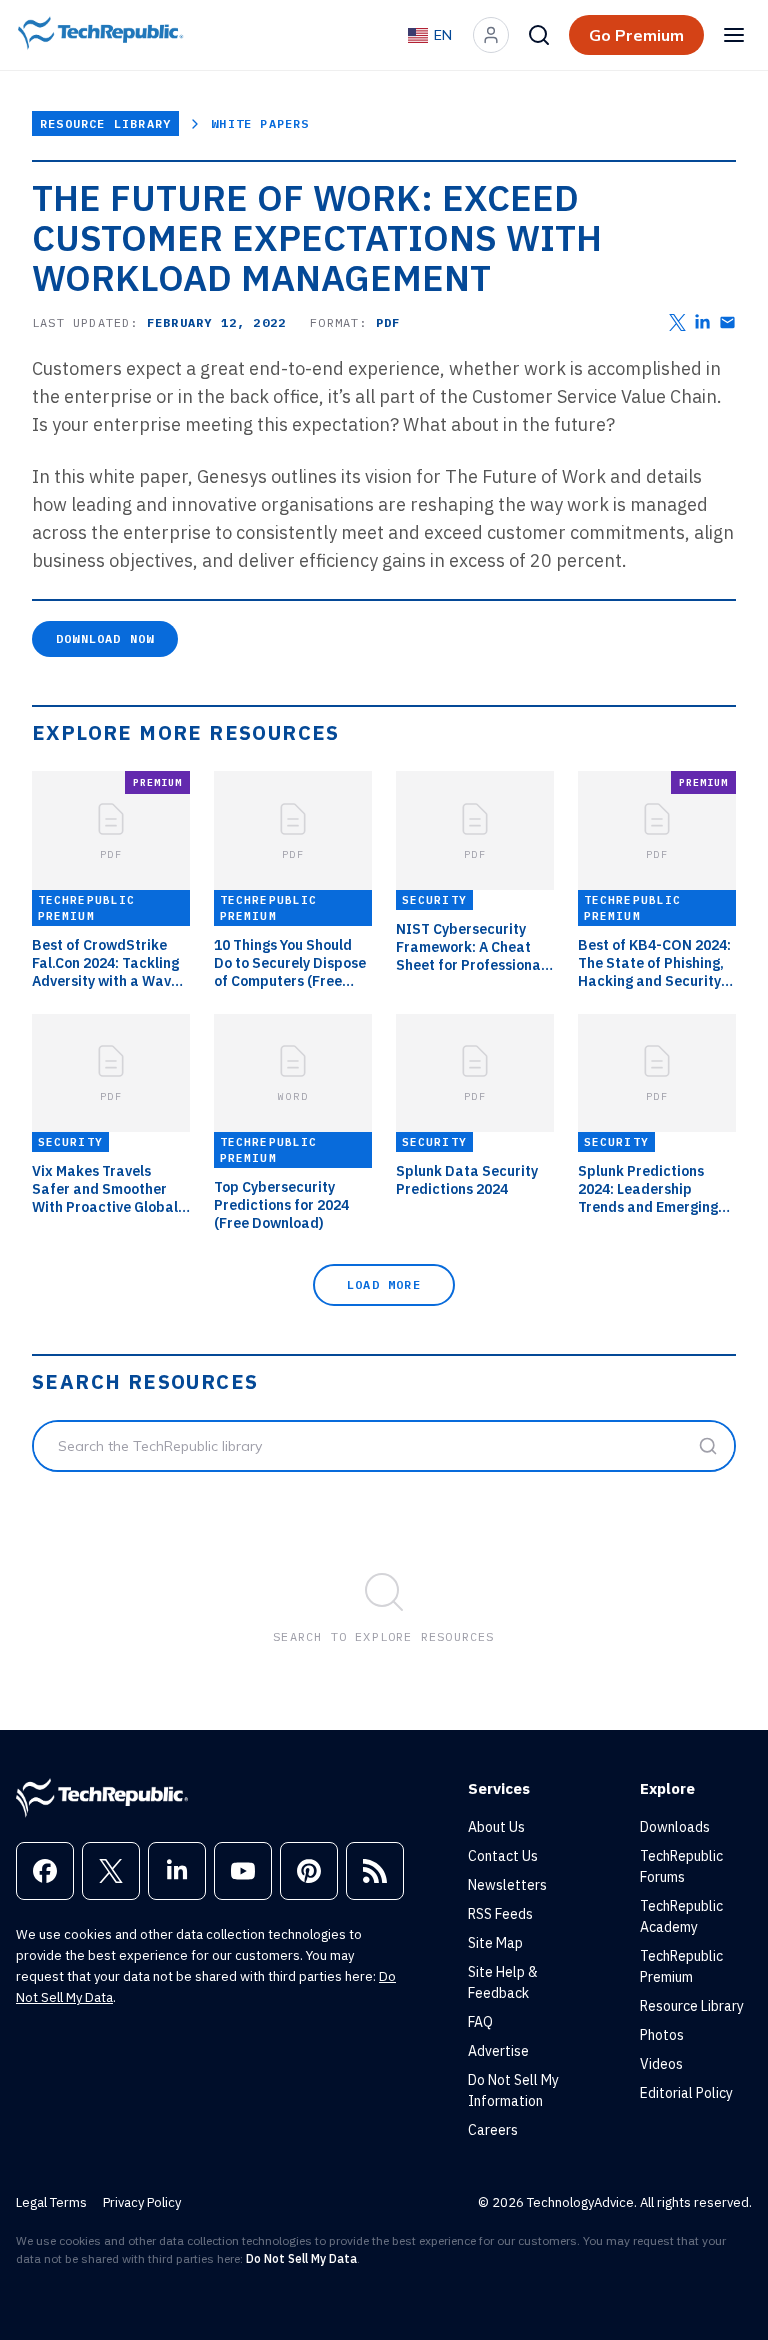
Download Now (105, 638)
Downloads (675, 1827)
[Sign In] (491, 35)
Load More (384, 1284)
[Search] (539, 35)
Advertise (498, 2051)
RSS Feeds (500, 1914)
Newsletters (507, 1885)
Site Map (495, 1943)
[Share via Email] (727, 322)
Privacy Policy (142, 2202)
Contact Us (503, 1856)
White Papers (260, 123)
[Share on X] (677, 322)
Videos (661, 2064)
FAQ (480, 2022)
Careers (493, 2130)
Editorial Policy (686, 2093)
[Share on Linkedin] (702, 322)
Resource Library (105, 123)
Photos (662, 2035)
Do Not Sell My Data (301, 2258)
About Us (496, 1827)
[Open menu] (734, 35)
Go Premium (636, 35)
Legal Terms (51, 2202)
